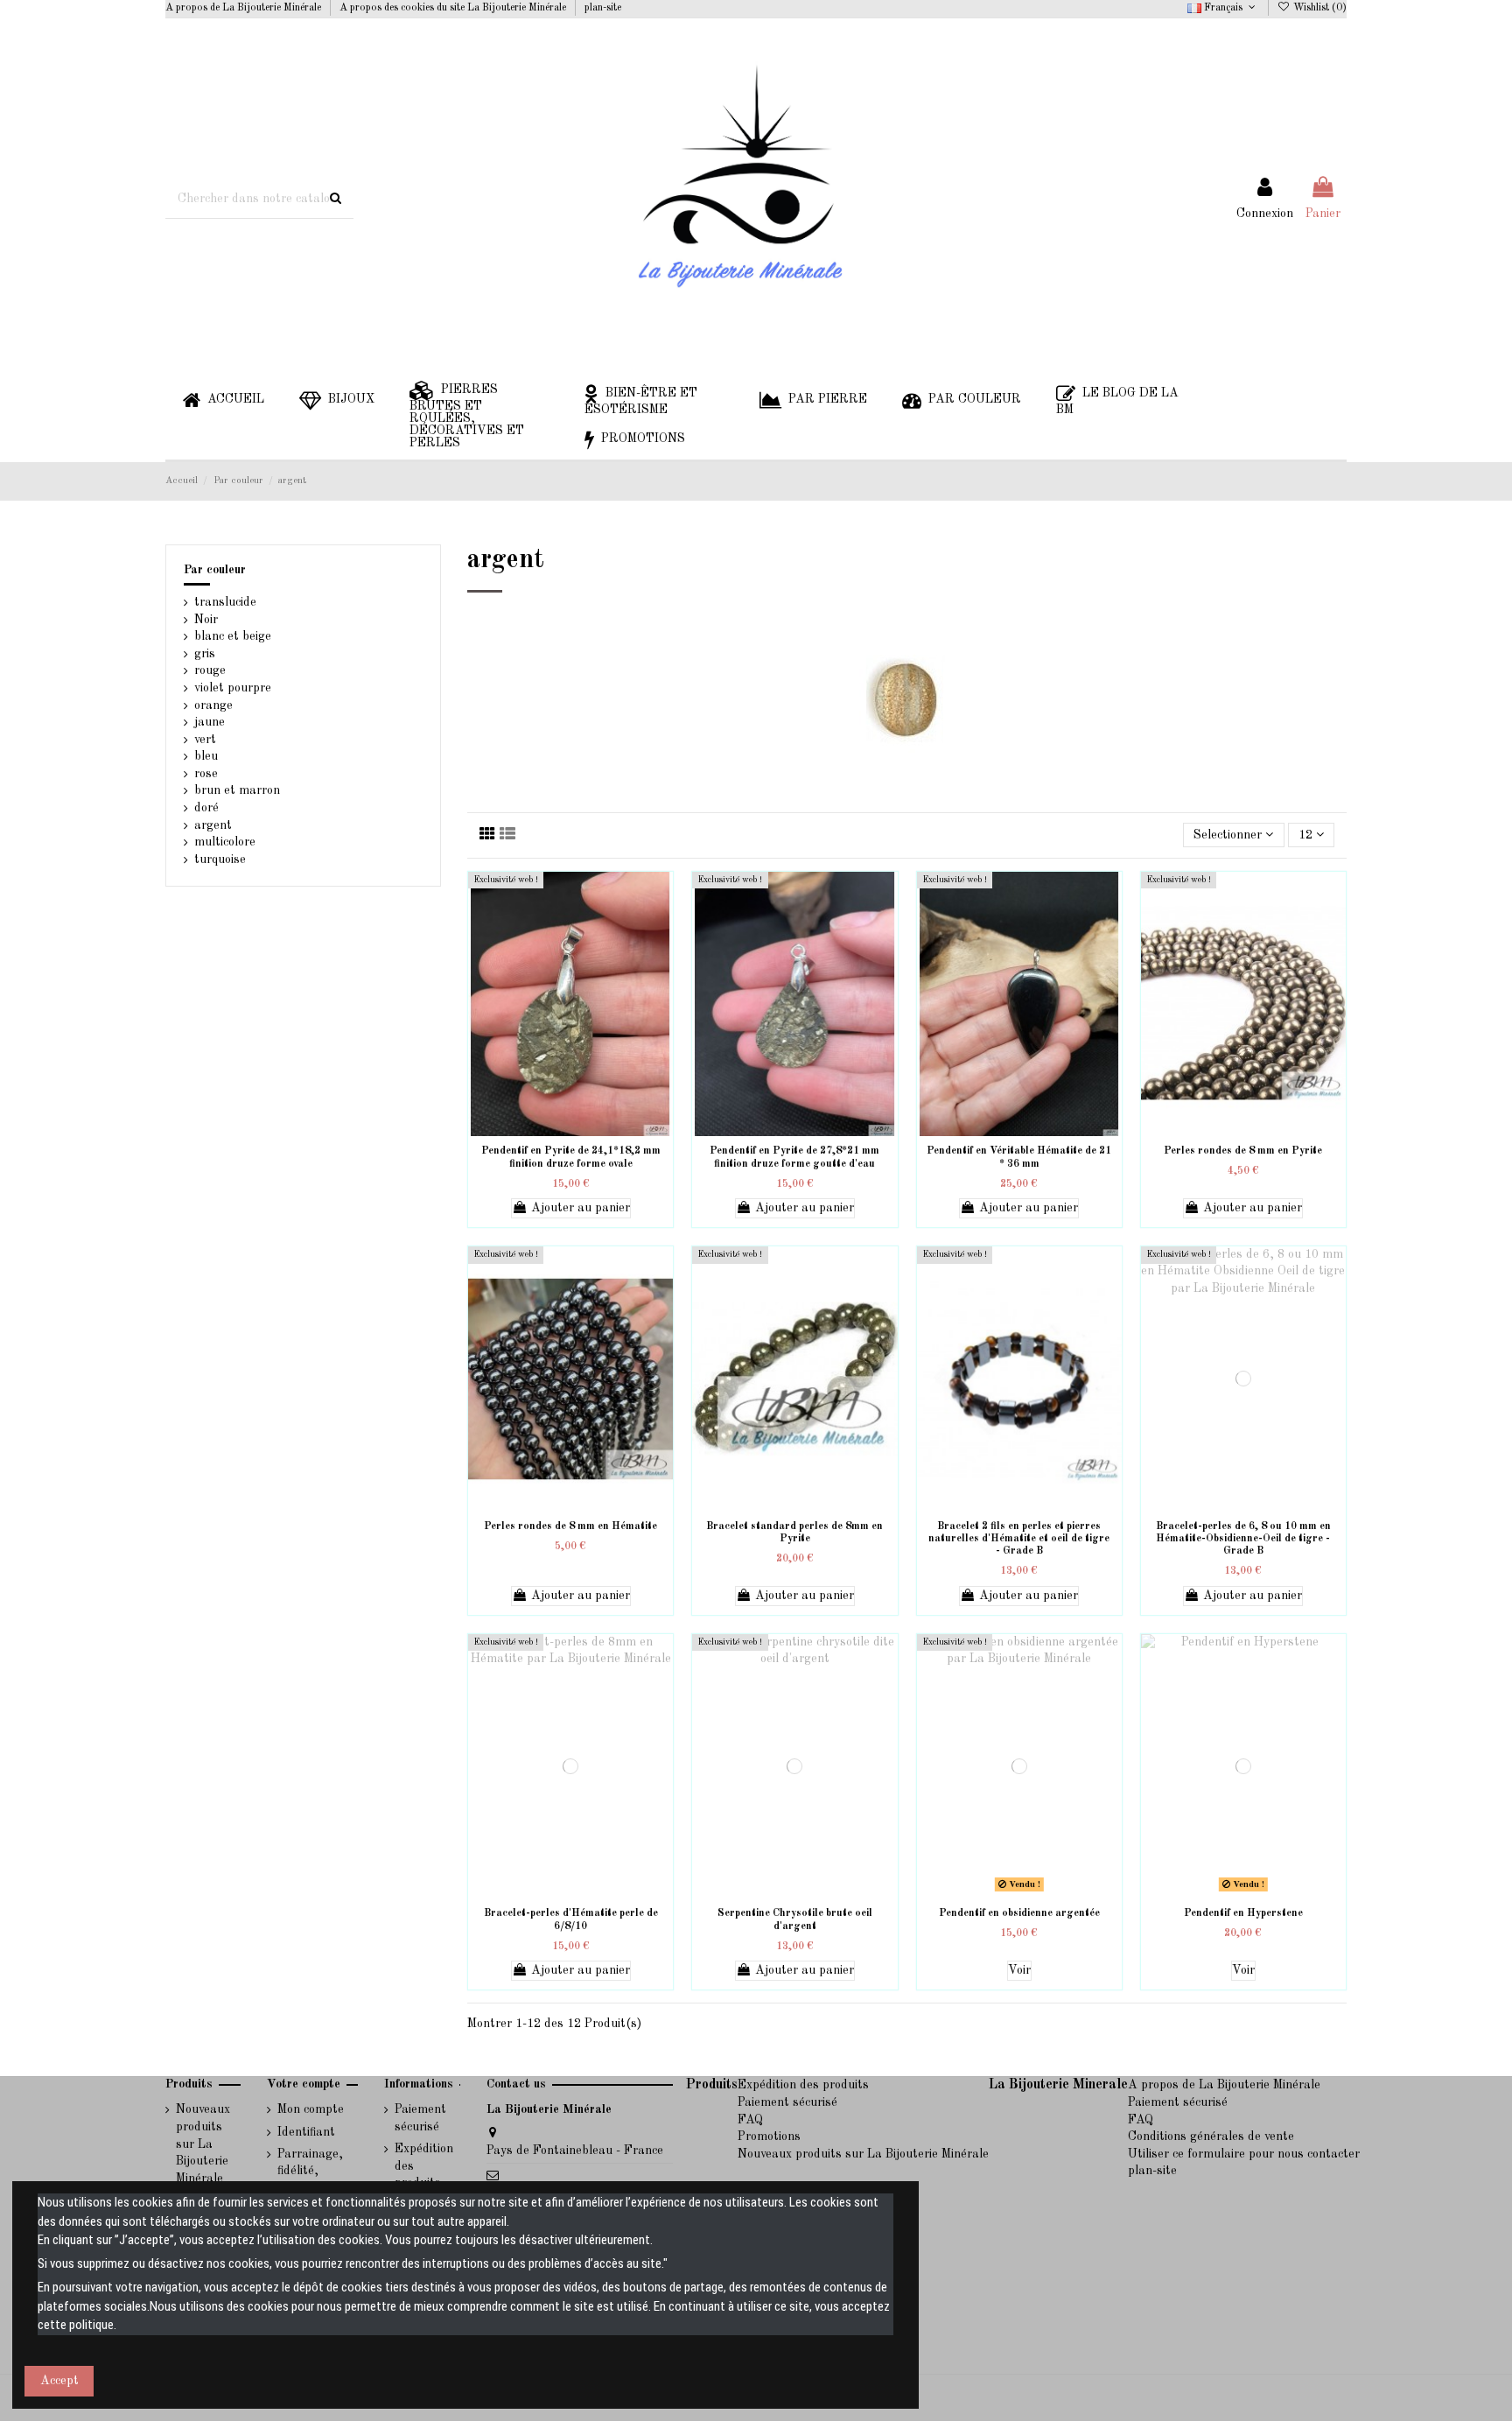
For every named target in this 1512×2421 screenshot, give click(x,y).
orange (213, 705)
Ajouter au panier (581, 1208)
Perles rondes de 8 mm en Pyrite (1243, 1151)
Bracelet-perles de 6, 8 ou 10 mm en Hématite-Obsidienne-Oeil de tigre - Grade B (1243, 1539)
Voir (1019, 1970)
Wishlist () (1319, 8)
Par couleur (215, 570)
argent (213, 825)
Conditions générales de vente (1211, 2137)
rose (206, 774)
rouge (210, 670)
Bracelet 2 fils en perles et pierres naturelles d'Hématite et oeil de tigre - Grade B (1019, 1539)
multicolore (225, 842)
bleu (206, 756)
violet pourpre (233, 688)
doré (206, 808)
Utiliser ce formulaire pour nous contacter (1244, 2154)
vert (205, 740)
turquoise (220, 860)
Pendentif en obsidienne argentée (1019, 1913)
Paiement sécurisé (420, 2118)
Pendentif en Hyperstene (1243, 1913)
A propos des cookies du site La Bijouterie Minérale (454, 8)
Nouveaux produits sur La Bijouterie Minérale (203, 2144)
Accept (59, 2381)
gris (205, 654)
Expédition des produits (424, 2166)
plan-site (603, 8)
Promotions (769, 2137)
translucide (225, 602)
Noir (206, 620)
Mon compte (311, 2109)
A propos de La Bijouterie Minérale (245, 8)
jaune (210, 722)
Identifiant (306, 2132)
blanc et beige (233, 636)
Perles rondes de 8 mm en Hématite (570, 1526)
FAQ (750, 2120)
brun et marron (237, 790)
